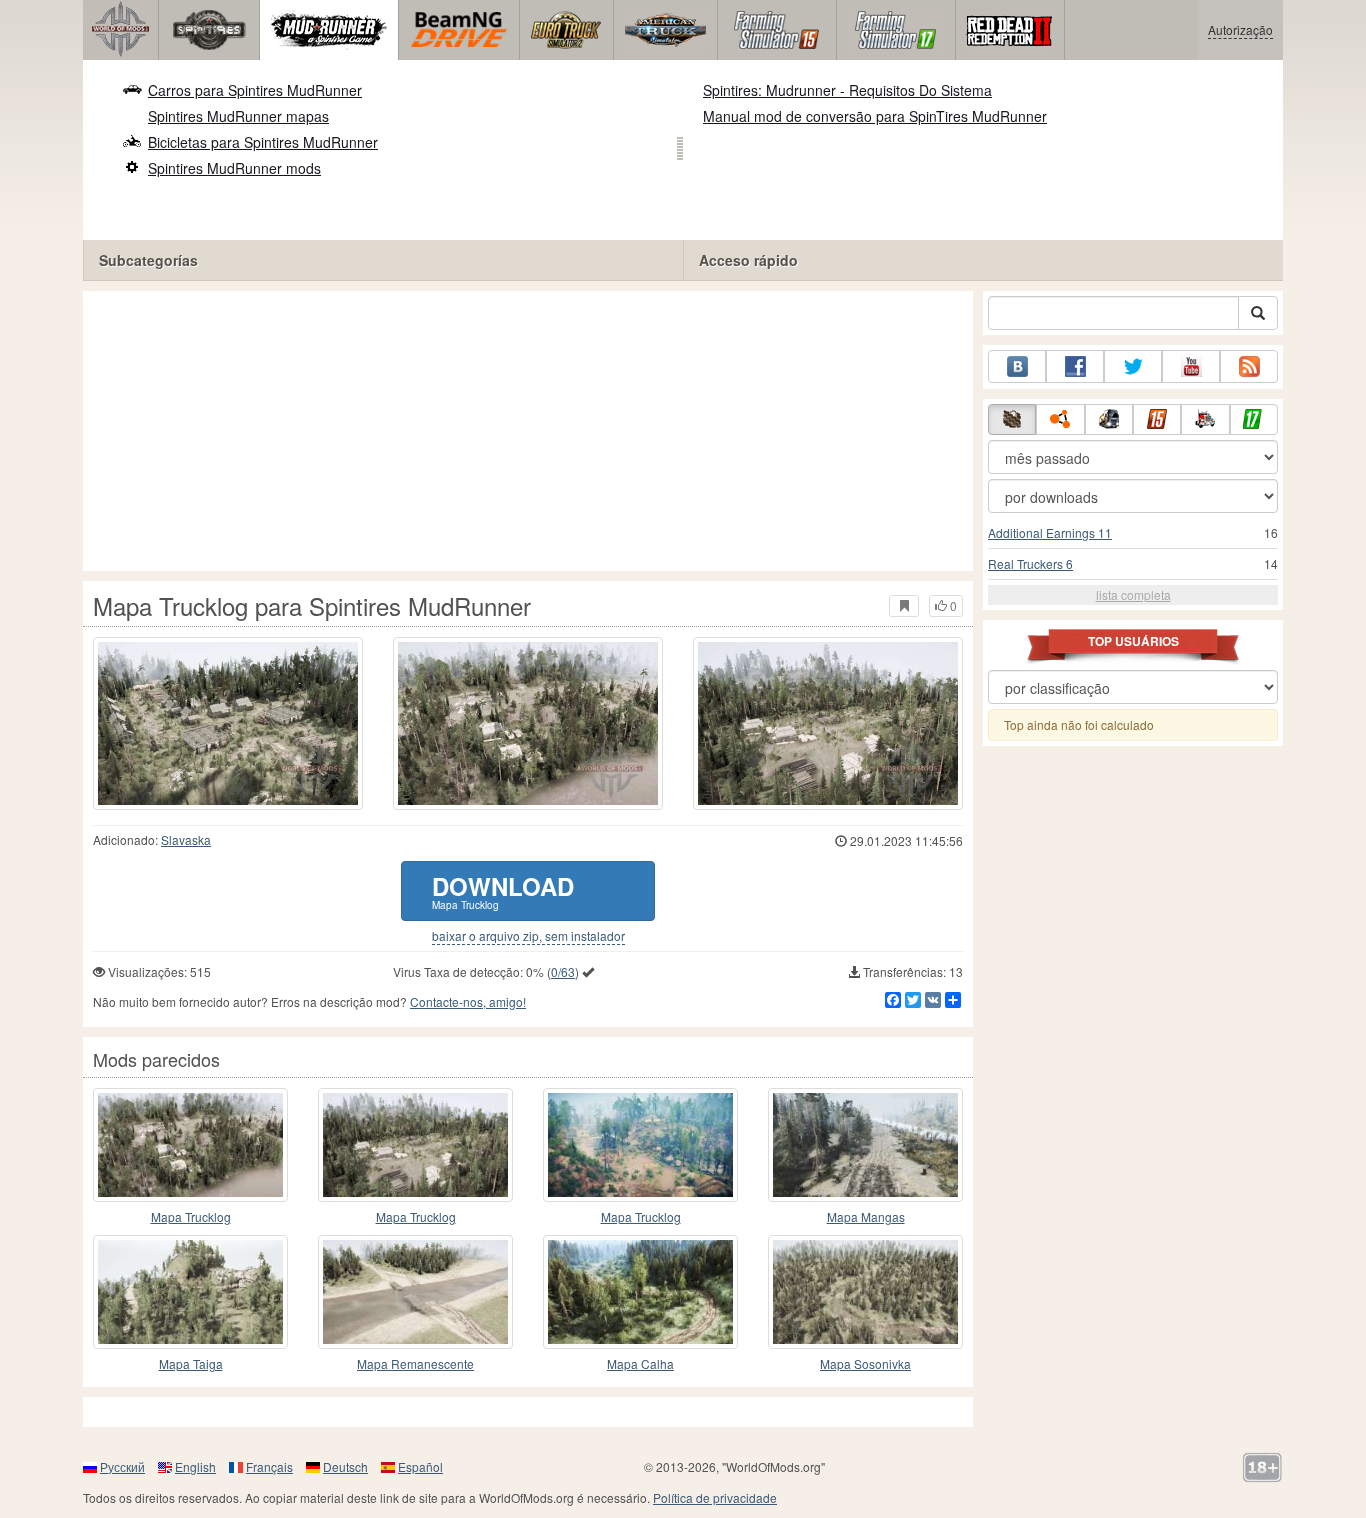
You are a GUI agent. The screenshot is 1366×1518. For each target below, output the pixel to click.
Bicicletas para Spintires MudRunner (263, 142)
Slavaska (186, 839)
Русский (122, 1466)
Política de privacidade (715, 1497)
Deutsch (345, 1466)
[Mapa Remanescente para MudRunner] (415, 1292)
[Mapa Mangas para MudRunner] (865, 1145)
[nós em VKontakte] (1017, 366)
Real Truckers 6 (1030, 563)
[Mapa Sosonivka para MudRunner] (865, 1292)
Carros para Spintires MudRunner (255, 90)
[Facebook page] (1075, 366)
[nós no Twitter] (1133, 366)
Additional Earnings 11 (1050, 532)
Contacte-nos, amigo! (468, 1001)
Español (420, 1466)
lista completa (1133, 594)
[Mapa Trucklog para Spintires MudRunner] (228, 723)
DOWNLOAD (503, 890)
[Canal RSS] (1249, 366)
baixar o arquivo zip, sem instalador (528, 936)
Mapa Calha (640, 1363)
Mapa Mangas (866, 1216)
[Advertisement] (528, 431)
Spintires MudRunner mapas (238, 116)
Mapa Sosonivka (865, 1363)
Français (269, 1466)
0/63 (563, 971)
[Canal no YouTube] (1191, 366)
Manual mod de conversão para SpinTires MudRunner (875, 116)
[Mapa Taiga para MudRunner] (190, 1292)
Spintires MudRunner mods (234, 168)
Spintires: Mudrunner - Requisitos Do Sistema (847, 90)
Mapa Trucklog (191, 1216)
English (195, 1466)
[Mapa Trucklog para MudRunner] (190, 1145)
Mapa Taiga (191, 1363)
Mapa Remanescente (415, 1363)
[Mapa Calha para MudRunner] (640, 1292)
